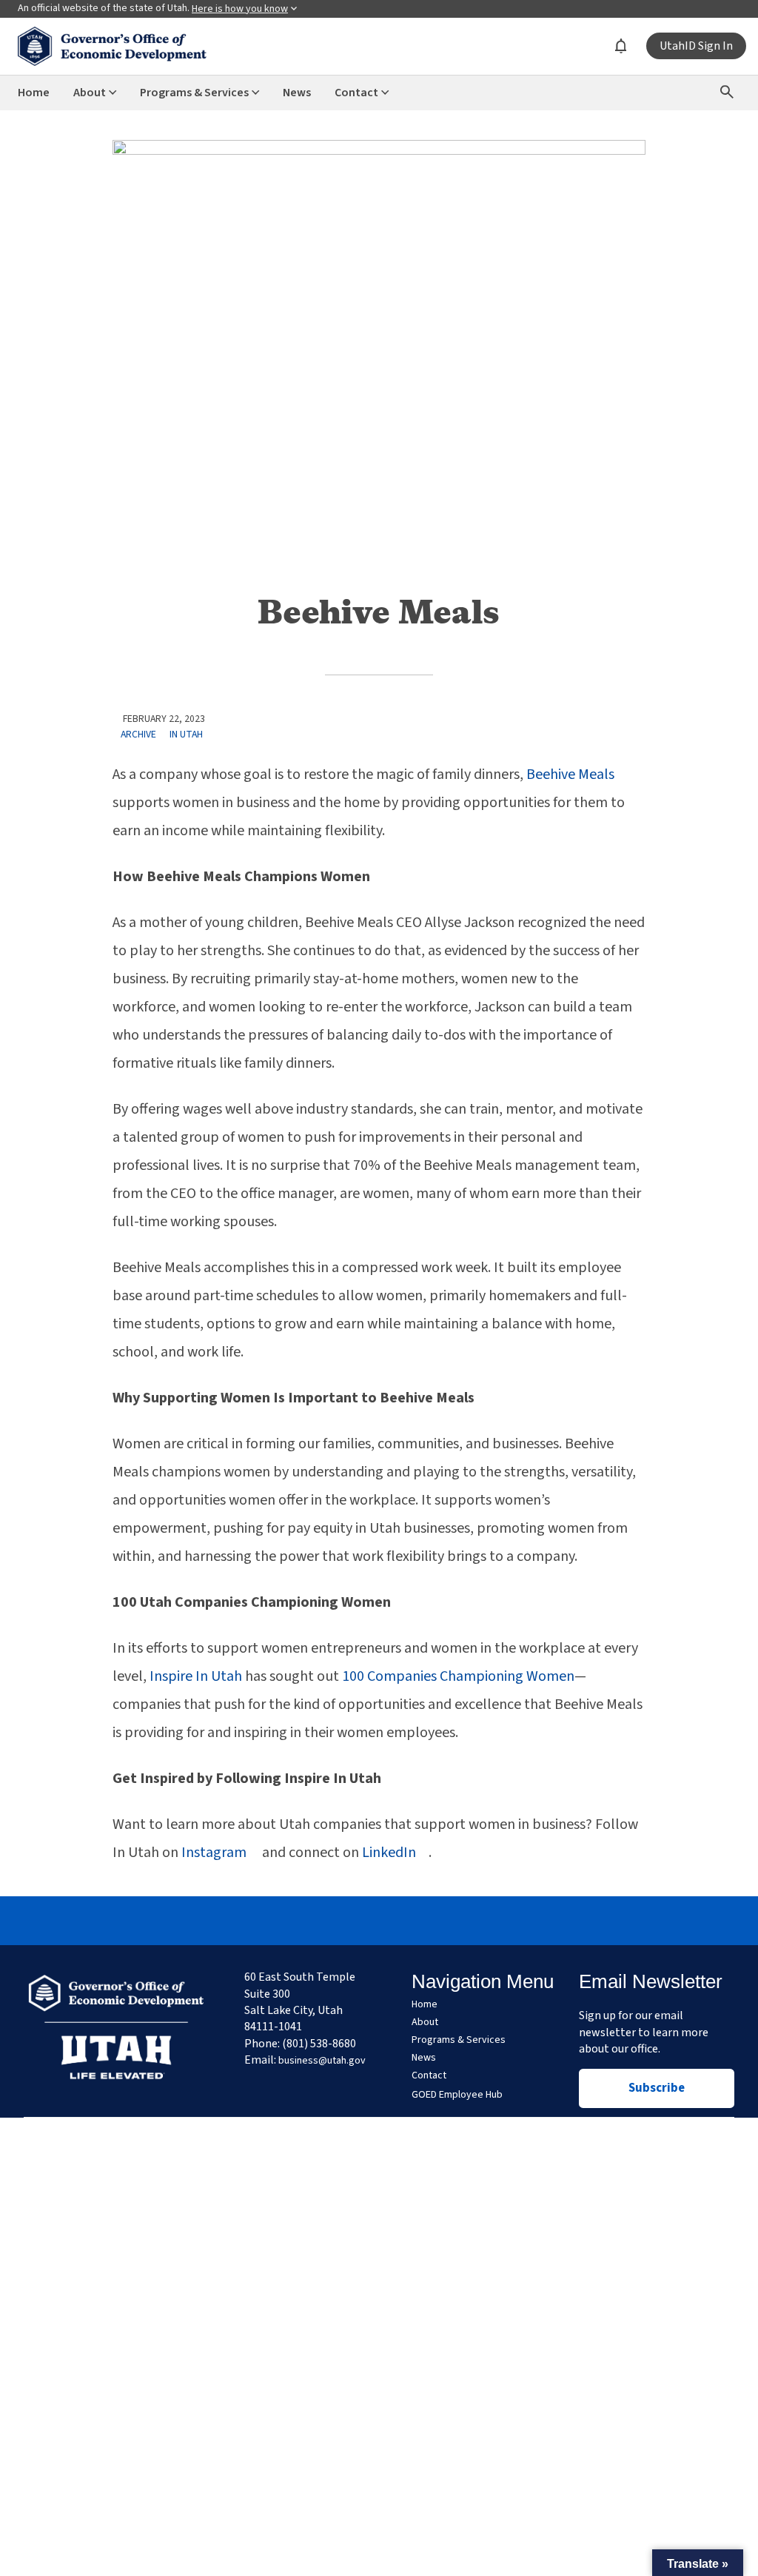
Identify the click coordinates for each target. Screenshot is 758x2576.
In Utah (186, 734)
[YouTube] (447, 1921)
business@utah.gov (322, 2061)
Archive (138, 734)
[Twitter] (379, 1921)
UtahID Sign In (696, 46)
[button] (698, 2563)
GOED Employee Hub (457, 2095)
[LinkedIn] (413, 1921)
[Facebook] (311, 1921)
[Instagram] (345, 1921)
